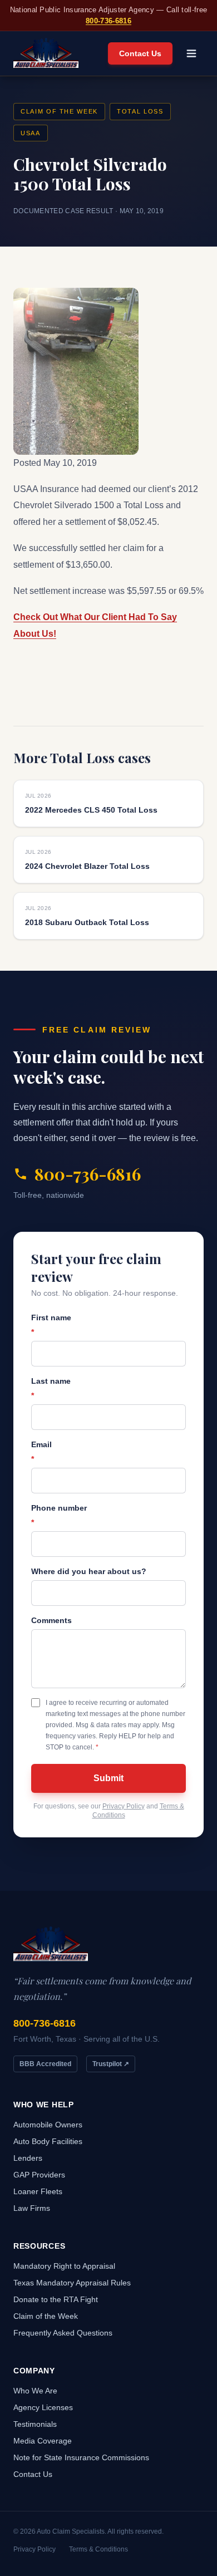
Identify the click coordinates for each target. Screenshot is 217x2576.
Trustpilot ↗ (111, 2064)
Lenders (28, 2158)
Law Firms (32, 2208)
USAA (31, 133)
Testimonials (35, 2424)
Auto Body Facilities (48, 2141)
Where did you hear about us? (89, 1571)
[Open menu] (191, 53)
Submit (108, 1778)
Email (41, 1452)
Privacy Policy (124, 1806)
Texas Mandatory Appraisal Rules (72, 2283)
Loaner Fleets (38, 2191)
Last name (51, 1388)
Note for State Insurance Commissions (81, 2457)
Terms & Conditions (98, 2549)
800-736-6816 (108, 21)
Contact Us (140, 53)
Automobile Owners (48, 2125)
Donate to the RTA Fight (56, 2299)
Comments (51, 1620)
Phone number (59, 1515)
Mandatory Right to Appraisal (64, 2266)
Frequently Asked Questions (63, 2333)
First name (51, 1325)
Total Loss (140, 111)
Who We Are (35, 2391)
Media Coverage (43, 2441)
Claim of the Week (59, 111)
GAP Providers (39, 2175)
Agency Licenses (43, 2407)
